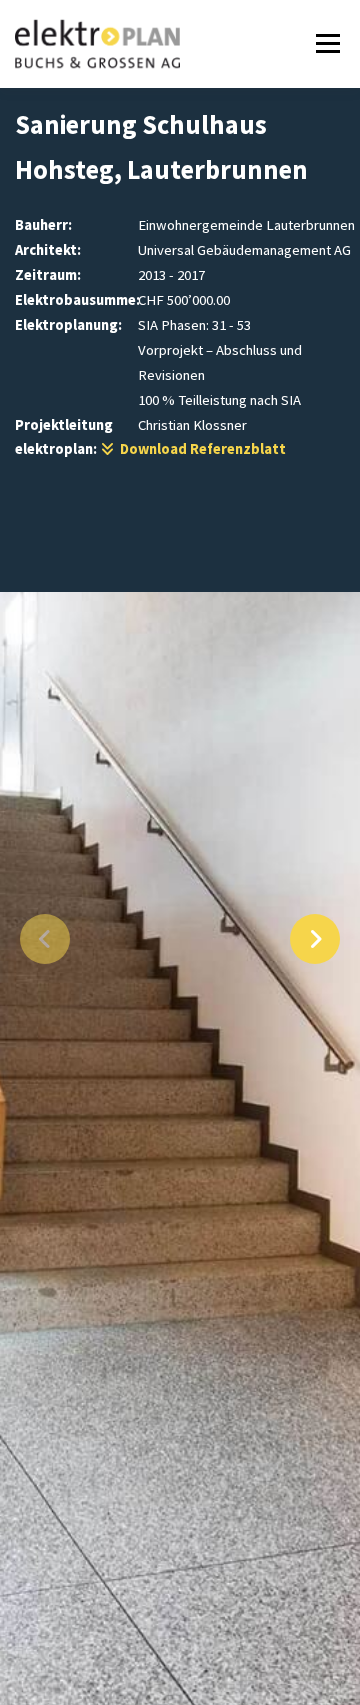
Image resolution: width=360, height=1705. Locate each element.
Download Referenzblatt (200, 449)
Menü (324, 43)
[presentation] (45, 939)
